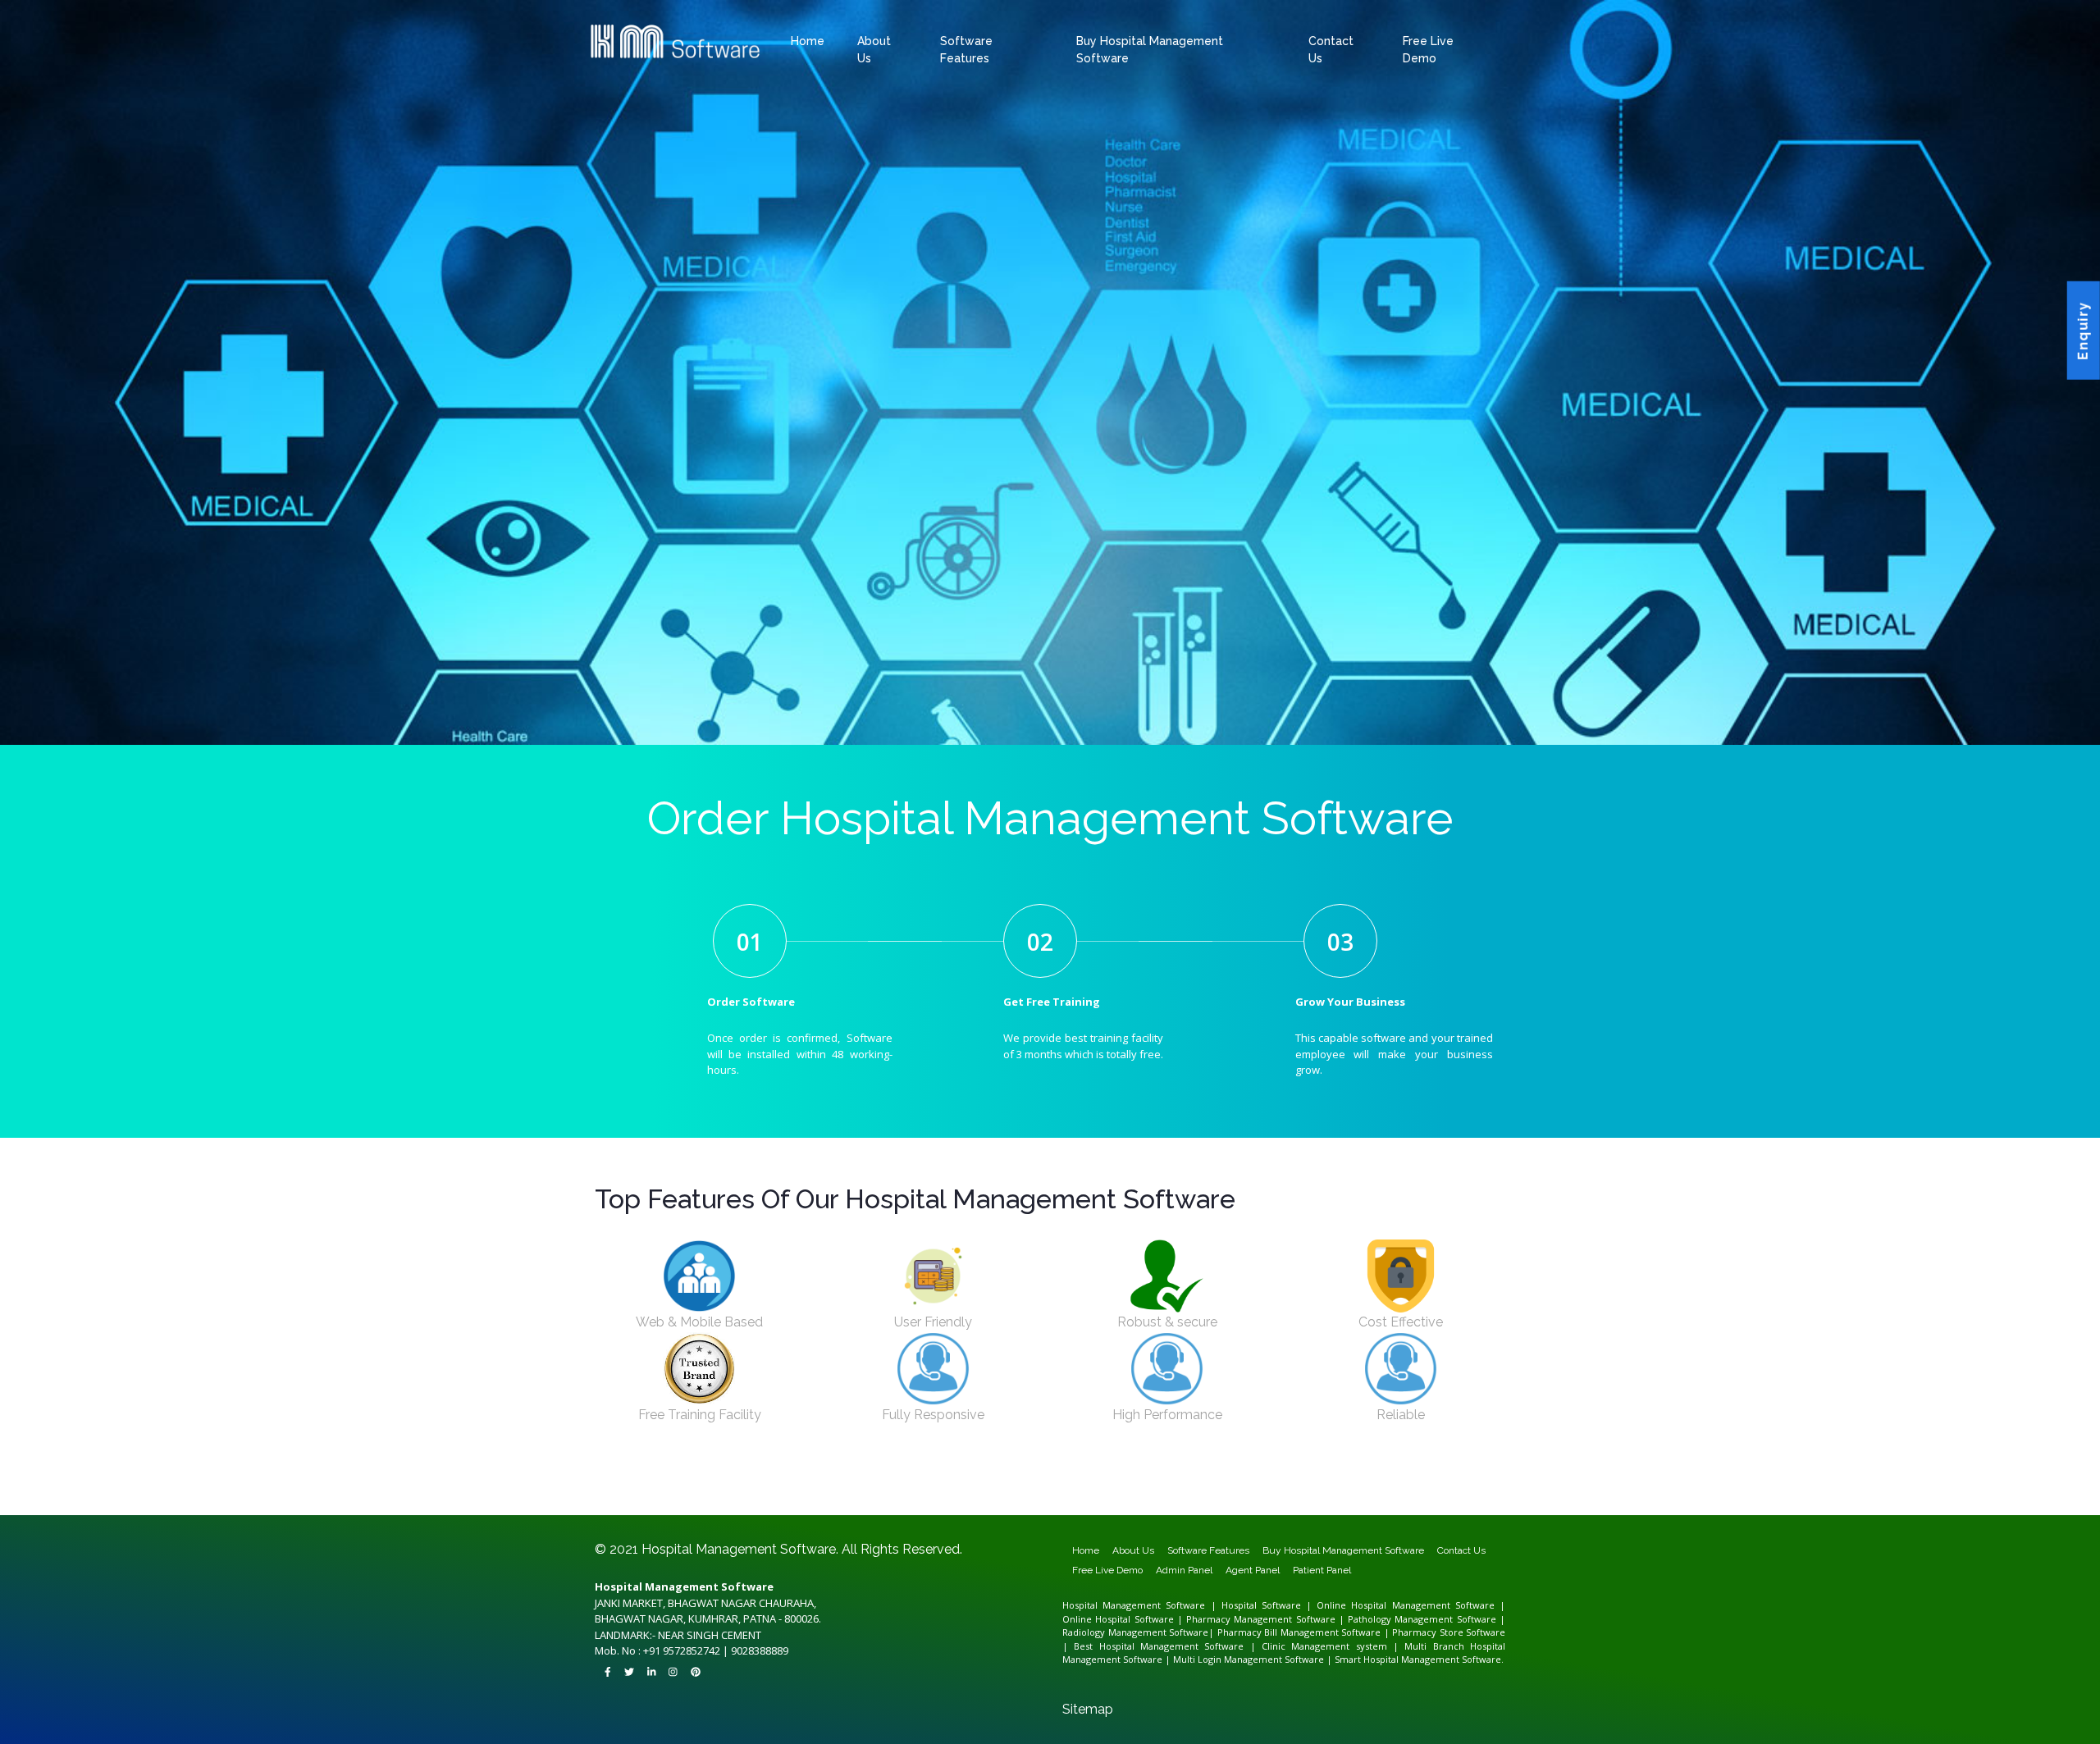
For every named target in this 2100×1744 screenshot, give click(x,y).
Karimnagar (686, 1509)
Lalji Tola (1426, 1477)
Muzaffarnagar (1321, 1487)
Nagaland (841, 1502)
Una (1490, 1495)
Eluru (1427, 1491)
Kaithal (1232, 1495)
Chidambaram (1105, 1506)
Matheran (868, 1472)
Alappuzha (767, 1499)
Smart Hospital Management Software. (1419, 1659)
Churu (640, 1506)
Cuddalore (1140, 1506)
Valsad (1401, 1484)
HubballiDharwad (1304, 1472)
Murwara (1351, 1499)
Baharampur (644, 1491)
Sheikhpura (897, 1480)
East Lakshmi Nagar (884, 1484)
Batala (1230, 1502)
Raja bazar (726, 1480)
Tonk (951, 1506)
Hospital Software (1261, 1605)
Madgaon (1077, 1495)
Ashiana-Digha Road (675, 1480)
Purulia (1180, 1491)
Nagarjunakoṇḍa (606, 1495)
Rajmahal (712, 1487)
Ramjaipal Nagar (1051, 1480)
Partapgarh (1339, 1487)
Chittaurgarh (626, 1506)
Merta (824, 1506)
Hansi (1205, 1495)
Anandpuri (1049, 1477)
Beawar (1473, 1502)
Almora (830, 1509)
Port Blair (1300, 1491)
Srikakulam (646, 1495)
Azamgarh (834, 1487)
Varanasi (1480, 1487)
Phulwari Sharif (765, 1480)
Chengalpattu (1072, 1506)
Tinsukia (912, 1495)
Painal (941, 1484)
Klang (1150, 1513)
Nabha (1361, 1502)
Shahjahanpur (1429, 1487)
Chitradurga (1242, 1472)
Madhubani (811, 1477)
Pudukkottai (1374, 1506)
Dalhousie (1392, 1495)
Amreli (1098, 1484)
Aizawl (816, 1502)
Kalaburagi (1324, 1472)
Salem (1434, 1506)
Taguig (1020, 1509)
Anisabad (1126, 1477)
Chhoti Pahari (1133, 1480)
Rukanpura (697, 1484)
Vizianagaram (716, 1495)
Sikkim (974, 1506)
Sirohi (942, 1506)
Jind (1222, 1495)
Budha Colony (1241, 1477)
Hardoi (1121, 1487)
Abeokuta (1394, 1509)
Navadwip (1141, 1491)
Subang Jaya (1182, 1513)
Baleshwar (940, 1502)
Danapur (918, 1484)
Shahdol (657, 1502)
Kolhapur (816, 1472)
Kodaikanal (1240, 1506)
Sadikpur (1444, 1480)
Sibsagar (878, 1495)
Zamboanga (1081, 1509)
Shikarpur (835, 1484)
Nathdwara (849, 1506)
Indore (1195, 1499)
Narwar (1402, 1499)
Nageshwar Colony (886, 1477)
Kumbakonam (1259, 1506)
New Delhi (1469, 1484)
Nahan (1469, 1495)
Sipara (930, 1484)
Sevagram (1028, 1472)
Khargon (1271, 1499)
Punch (702, 1499)
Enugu (1381, 1509)
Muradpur (667, 1484)
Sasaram (1032, 1484)
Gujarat (1069, 1484)
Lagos (1246, 1509)
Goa (1064, 1495)
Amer (1451, 1502)
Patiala (1373, 1502)
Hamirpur (1109, 1487)
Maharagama (838, 1513)
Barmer (1461, 1502)
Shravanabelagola (1441, 1472)
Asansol (629, 1491)
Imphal (744, 1502)
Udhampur (740, 1499)
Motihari (826, 1477)
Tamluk (1274, 1491)
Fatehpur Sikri (1034, 1487)
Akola (644, 1472)
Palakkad (889, 1499)
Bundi (612, 1506)
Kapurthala (1333, 1502)
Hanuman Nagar (1393, 1477)
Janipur (783, 1484)
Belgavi (1178, 1472)
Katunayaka (744, 1513)
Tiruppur (1500, 1506)
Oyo (1372, 1509)
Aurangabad (672, 1472)
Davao (958, 1509)
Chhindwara (1097, 1499)
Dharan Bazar (942, 1513)
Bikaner (601, 1506)
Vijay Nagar (1353, 1477)
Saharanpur (1396, 1487)
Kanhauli (1306, 1480)
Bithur (928, 1487)
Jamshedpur (684, 1487)
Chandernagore (822, 1491)
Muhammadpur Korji (1396, 1480)
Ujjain (709, 1502)
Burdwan (804, 1491)
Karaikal (1156, 1502)
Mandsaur (1314, 1499)
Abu (1424, 1502)
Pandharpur (953, 1472)
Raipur (1035, 1495)
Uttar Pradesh (755, 1487)
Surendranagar (1385, 1484)
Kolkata (1061, 1491)
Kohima (855, 1502)
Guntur (1437, 1491)
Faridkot (1259, 1502)
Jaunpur (1156, 1487)
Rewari (1295, 1495)
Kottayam (840, 1499)
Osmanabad (935, 1472)
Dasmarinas (1161, 1509)
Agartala (799, 1509)
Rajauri (713, 1499)
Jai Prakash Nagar (1110, 1480)
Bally (657, 1491)
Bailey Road (908, 1477)
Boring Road (944, 1477)
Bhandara (689, 1472)
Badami (1139, 1472)
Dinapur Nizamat (743, 1477)
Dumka (642, 1487)
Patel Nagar (826, 1480)
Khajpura (1412, 1477)
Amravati (656, 1472)
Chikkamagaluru (1221, 1472)
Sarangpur (611, 1502)
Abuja (1406, 1509)
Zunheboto (898, 1502)
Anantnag (619, 1499)
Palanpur (1322, 1484)
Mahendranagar (1020, 1513)
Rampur (1381, 1487)
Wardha (1098, 1472)
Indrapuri (1226, 1480)
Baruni (600, 1477)
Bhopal (1050, 1499)
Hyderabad (669, 1509)
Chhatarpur (1080, 1499)
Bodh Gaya (673, 1477)
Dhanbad (629, 1487)
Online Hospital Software (1118, 1619)
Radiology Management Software (1135, 1632)
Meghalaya (759, 1502)
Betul (1006, 1499)
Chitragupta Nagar (646, 1484)
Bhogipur (1240, 1480)
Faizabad (1002, 1487)
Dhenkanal (1019, 1502)
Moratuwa (601, 1513)
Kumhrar (1178, 1480)
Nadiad (1286, 1484)
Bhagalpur (640, 1477)
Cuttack (1004, 1502)
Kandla (1223, 1484)
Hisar (1214, 1495)
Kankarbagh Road (1445, 1477)
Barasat (712, 1491)
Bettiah (626, 1477)
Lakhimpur (1207, 1487)
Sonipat (1327, 1495)
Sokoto (1417, 1509)
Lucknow (1235, 1487)
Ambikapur (960, 1495)
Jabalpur (1216, 1499)
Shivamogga (1418, 1472)
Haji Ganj (1479, 1477)
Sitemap (1088, 1709)
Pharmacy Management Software (1261, 1619)
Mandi (1458, 1495)
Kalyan (794, 1472)
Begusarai (613, 1477)
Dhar (1144, 1499)
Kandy (655, 1513)
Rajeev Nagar (1347, 1480)
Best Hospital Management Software (1159, 1646)
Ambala (1114, 1495)
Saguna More (917, 1480)
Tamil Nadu (1044, 1506)
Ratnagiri (992, 1472)
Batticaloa (728, 1513)
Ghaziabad (1052, 1487)
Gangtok (987, 1506)
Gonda (1080, 1487)
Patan (1334, 1484)
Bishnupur (770, 1491)
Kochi (817, 1499)
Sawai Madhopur (902, 1506)
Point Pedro (711, 1513)
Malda (1092, 1491)
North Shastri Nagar (856, 1484)
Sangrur (1399, 1502)
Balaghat (982, 1499)
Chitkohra (681, 1484)
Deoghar (614, 1487)
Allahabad (792, 1487)
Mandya (1362, 1472)
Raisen (1467, 1499)
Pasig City (1033, 1509)
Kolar (1337, 1472)
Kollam (827, 1499)
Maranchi (970, 1484)
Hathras (1132, 1487)
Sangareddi (758, 1509)
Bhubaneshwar (971, 1502)
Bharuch (1110, 1484)
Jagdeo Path (1211, 1477)
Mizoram (804, 1502)
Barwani (995, 1499)
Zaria (1338, 1509)
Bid (713, 1472)
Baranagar (698, 1491)
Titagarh (1287, 1491)
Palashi (1155, 1491)
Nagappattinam (1316, 1506)
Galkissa (1498, 1509)
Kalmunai (685, 1513)
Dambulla (820, 1513)
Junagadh (1209, 1484)
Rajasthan (1413, 1502)
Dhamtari (998, 1495)
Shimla (1480, 1495)
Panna (1456, 1499)
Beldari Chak (1484, 1480)
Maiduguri (1326, 1509)
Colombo (1485, 1509)
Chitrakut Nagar (1086, 1480)
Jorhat (853, 1495)
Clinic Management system (1324, 1646)
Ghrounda (1034, 1477)
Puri (1097, 1502)
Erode (1185, 1506)
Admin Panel (1184, 1570)
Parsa (1317, 1480)
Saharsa (1002, 1484)
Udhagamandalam (620, 1509)
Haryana (1101, 1495)
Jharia (699, 1487)
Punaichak (1159, 1477)
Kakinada (1463, 1491)
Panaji (1089, 1495)
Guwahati (840, 1495)
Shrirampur (1241, 1491)
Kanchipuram (1200, 1506)
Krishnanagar (1077, 1491)
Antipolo (1048, 1509)
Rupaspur (654, 1480)
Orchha (1444, 1499)
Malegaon (853, 1472)
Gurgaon (1194, 1495)
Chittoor (1395, 1491)
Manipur (732, 1502)
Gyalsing (1001, 1506)
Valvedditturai (764, 1513)
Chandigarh (1141, 1495)
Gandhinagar (1164, 1484)
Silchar (890, 1495)
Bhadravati (1192, 1472)
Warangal (774, 1509)
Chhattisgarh (943, 1495)
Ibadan (1265, 1509)
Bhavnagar (1125, 1484)
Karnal (1243, 1495)
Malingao (971, 1509)
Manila (918, 1509)
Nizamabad (741, 1509)
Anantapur (1363, 1491)
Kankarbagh (926, 1477)
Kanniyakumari (1221, 1506)
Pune (980, 1472)
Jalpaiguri (963, 1491)
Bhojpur (1039, 1499)
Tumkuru (1485, 1472)
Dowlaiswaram (1412, 1491)
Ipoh (1196, 1513)
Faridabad (1157, 1495)
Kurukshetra (1257, 1495)
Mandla (1300, 1499)
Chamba (1378, 1495)
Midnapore (1105, 1491)
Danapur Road (1262, 1477)
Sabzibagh (934, 1480)
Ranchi (725, 1487)
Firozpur (1271, 1502)
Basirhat (742, 1491)
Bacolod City (1100, 1509)
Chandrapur (738, 1472)
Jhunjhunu (773, 1506)
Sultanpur (1458, 1487)
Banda (871, 1487)
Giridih (654, 1487)
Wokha (884, 1502)
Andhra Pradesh (1318, 1491)
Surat (1370, 1484)
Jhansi (1169, 1487)
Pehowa (1284, 1495)
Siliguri (1255, 1491)
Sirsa (1316, 1495)
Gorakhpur (1094, 1487)
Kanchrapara (1013, 1491)
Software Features (1208, 1550)
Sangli (1004, 1472)
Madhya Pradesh (963, 1499)
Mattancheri (872, 1499)
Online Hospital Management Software (1406, 1605)
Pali (861, 1506)
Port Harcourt (1293, 1509)
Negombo (627, 1513)
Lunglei (827, 1502)
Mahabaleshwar (834, 1472)
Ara (1504, 1472)
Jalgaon (782, 1472)
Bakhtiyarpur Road (607, 1484)
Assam (789, 1495)
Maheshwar (1286, 1499)
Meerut (1274, 1487)
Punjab (1206, 1502)
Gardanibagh (1283, 1477)
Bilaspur (984, 1495)
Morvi (1275, 1484)
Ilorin (1363, 1509)
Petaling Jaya (1224, 1513)
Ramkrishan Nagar (735, 1484)
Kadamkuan (1017, 1477)
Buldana (723, 1472)
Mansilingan (1118, 1509)
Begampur (1459, 1480)
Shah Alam (1242, 1513)
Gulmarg (658, 1499)
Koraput (1059, 1502)
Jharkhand (1485, 1484)
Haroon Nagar (744, 1480)
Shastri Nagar (952, 1480)
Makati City (1063, 1509)
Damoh (1112, 1499)
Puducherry (1141, 1502)
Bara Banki (885, 1487)
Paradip (1071, 1502)
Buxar (687, 1477)
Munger (839, 1477)
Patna (867, 1477)
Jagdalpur (1022, 1495)
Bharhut (1016, 1499)
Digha (1226, 1477)
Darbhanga (712, 1477)
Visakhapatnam (695, 1495)
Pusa (992, 1484)
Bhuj (1137, 1484)
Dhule (770, 1472)
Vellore (639, 1509)
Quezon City (933, 1509)
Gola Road (881, 1480)
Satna (624, 1502)
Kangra (1438, 1495)
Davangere (1259, 1472)
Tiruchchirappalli (1466, 1506)
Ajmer (1433, 1502)
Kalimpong (979, 1491)
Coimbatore (1124, 1506)
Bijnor (918, 1487)
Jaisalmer (734, 1506)
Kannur (806, 1499)
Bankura (684, 1491)
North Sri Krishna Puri (1329, 1477)
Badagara (782, 1499)
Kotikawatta (856, 1513)
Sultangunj (1164, 1480)
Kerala (754, 1499)
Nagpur (895, 1472)
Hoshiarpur (1301, 1502)
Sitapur (1445, 1487)
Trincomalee (669, 1513)
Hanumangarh (705, 1506)
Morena (1338, 1499)
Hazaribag (667, 1487)
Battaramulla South (799, 1513)
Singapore (1100, 1513)
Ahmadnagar (630, 1472)
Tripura (787, 1509)
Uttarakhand (815, 1509)
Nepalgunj (1053, 1513)
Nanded (908, 1472)
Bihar (1496, 1472)
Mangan (1029, 1506)
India (598, 1472)
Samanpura (1142, 1477)
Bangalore (1164, 1472)
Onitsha (1429, 1509)
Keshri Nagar (1192, 1477)
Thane (1053, 1472)
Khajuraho (1243, 1499)
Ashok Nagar (603, 1480)
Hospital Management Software (739, 1549)
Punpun (1363, 1480)
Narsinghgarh (1386, 1499)
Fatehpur (1016, 1487)
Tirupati (661, 1495)
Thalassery (904, 1499)
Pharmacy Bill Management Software (1299, 1632)
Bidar (1205, 1472)
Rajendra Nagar (1108, 1477)
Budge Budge (787, 1491)
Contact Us (1461, 1550)
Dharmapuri (1157, 1506)
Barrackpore (726, 1491)
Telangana (653, 1509)
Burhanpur (1064, 1499)
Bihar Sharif (656, 1477)
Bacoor (1212, 1509)
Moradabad (1302, 1487)
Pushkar (883, 1506)
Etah (979, 1487)
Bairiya (1499, 1480)
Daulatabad (756, 1472)
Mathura (1262, 1487)
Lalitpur (1221, 1487)
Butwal (1003, 1513)
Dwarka (1148, 1484)
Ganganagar (686, 1506)
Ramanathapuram (1416, 1506)
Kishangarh (803, 1506)
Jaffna (614, 1513)
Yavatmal (1111, 1472)
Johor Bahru (1164, 1513)
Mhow (1326, 1499)
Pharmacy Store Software (1449, 1632)
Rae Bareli (1367, 1487)
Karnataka (1125, 1472)
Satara (1015, 1472)
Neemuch (1415, 1499)
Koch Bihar (1046, 1491)
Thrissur (946, 1499)
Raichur (1403, 1472)
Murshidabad (1124, 1491)
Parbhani (969, 1472)
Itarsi (1205, 1499)
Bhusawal (703, 1472)
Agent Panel (1253, 1570)
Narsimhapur (1367, 1499)
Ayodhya (819, 1487)
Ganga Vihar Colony (704, 1480)
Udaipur (962, 1506)
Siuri (1265, 1491)
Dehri (726, 1477)
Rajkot (1360, 1484)
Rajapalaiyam (1393, 1506)
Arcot (1057, 1506)
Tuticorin (600, 1509)
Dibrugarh (815, 1495)
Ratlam (1490, 1499)
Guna (1153, 1499)
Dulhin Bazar (818, 1484)
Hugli (934, 1491)
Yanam (1195, 1502)
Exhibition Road (964, 1477)
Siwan (1058, 1484)
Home (808, 41)
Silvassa (1425, 1484)
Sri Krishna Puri (623, 1480)
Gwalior (1164, 1499)
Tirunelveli (1486, 1506)
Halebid (1275, 1472)
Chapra (698, 1477)
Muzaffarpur (854, 1477)
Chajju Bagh (1496, 1477)
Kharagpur (1030, 1491)
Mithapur (1465, 1477)
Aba (1347, 1509)
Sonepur (904, 1484)
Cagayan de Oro (1140, 1509)
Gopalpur (1329, 1480)
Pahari (1069, 1480)
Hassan (1286, 1472)
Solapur (1042, 1472)
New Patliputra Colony (992, 1477)
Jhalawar (758, 1506)
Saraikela (738, 1487)
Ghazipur (1067, 1487)
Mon (865, 1502)
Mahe (1168, 1502)
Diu (1447, 1484)
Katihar (797, 1477)
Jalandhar (1317, 1502)
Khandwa (1258, 1499)
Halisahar (911, 1491)
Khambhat (1236, 1484)
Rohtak (1306, 1495)
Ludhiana (1348, 1502)
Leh (692, 1499)
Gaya (760, 1477)
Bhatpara (756, 1491)
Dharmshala (1409, 1495)
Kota (815, 1506)
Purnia (983, 1484)
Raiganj (1192, 1491)
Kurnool (1477, 1491)
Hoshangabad (1180, 1499)
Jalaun (1144, 1487)
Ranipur (770, 1484)
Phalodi (871, 1506)
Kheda (1249, 1484)
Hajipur (771, 1477)
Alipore (599, 1491)
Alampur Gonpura (1424, 1480)
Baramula (634, 1499)
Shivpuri (985, 1480)
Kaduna (1277, 1509)
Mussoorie (873, 1509)
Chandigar (926, 1495)
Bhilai (973, 1495)
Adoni (1334, 1491)
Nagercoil (1335, 1506)
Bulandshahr (954, 1487)
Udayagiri (1125, 1502)
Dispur (828, 1495)
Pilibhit (1354, 1487)
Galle (698, 1513)
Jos (1354, 1509)
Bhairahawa (1070, 1513)
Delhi (1456, 1484)
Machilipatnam (1494, 1491)
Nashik (920, 1472)
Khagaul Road (787, 1480)
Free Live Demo (1107, 1570)
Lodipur (1376, 1480)
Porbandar (1347, 1484)
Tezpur (901, 1495)
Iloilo (1174, 1509)
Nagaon (865, 1495)
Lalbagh (1254, 1480)
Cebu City (986, 1509)
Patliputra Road (1303, 1477)
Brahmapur (990, 1502)
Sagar (598, 1502)
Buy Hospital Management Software (1343, 1550)
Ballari (1151, 1472)
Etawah (989, 1487)
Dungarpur (668, 1506)
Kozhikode (856, 1499)
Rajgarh (1478, 1499)
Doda (646, 1499)
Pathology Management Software (1422, 1619)
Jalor (746, 1506)
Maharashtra (612, 1472)
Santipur (1205, 1491)
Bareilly (899, 1487)
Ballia (861, 1487)
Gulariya (1085, 1513)
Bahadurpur (714, 1484)
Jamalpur (784, 1477)
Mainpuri (1249, 1487)
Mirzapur (1287, 1487)
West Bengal (1496, 1487)
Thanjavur (1447, 1506)
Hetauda (1038, 1513)
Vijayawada (675, 1495)
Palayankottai (1354, 1506)
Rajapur (640, 1480)
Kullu (1448, 1495)
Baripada (954, 1502)
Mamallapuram (1294, 1506)
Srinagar (726, 1499)
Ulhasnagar (1066, 1472)
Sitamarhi (1045, 1484)
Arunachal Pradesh (757, 1495)
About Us (1133, 1550)
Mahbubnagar (722, 1509)
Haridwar (859, 1509)
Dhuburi (800, 1495)
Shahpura (921, 1506)
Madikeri (1349, 1472)
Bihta (1294, 1480)
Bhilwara (1500, 1502)
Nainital (887, 1509)
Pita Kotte (642, 1513)
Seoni (645, 1502)
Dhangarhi (990, 1513)
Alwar (1442, 1502)
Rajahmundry (628, 1495)
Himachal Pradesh (1346, 1495)
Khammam (703, 1509)
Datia (1123, 1499)
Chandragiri (1380, 1491)
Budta (947, 1509)
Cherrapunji (776, 1502)
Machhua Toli (799, 1484)
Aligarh (779, 1487)
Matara (780, 1513)
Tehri (1470, 1487)
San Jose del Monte (1192, 1509)
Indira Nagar (1372, 1477)
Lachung (1016, 1506)
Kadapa (1449, 1491)
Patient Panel (1322, 1570)
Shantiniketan (1221, 1491)
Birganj (927, 1513)
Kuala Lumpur (1134, 1513)
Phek (874, 1502)
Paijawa (866, 1480)
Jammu (671, 1499)
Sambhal (1412, 1487)
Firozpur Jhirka (1176, 1495)
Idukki (795, 1499)
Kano (1255, 1509)
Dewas (1134, 1499)
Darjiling (840, 1491)
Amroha (806, 1487)
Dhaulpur (653, 1506)
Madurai (1276, 1506)
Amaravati (1348, 1491)
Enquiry (2083, 331)
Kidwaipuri (1089, 1477)
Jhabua (1229, 1499)
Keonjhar (1034, 1502)
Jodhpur (788, 1506)
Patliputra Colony (848, 1480)
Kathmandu (874, 1513)
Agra (769, 1487)
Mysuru (1391, 1472)
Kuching (1207, 1513)
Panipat (1271, 1495)
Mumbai (882, 1472)
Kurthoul (1213, 1480)
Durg (1010, 1495)
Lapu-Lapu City (1230, 1509)
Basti (909, 1487)
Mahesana (1262, 1484)
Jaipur (721, 1506)
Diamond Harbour (860, 1491)
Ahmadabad (1084, 1484)
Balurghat (669, 1491)
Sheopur (684, 1502)
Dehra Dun (844, 1509)
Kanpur (1193, 1487)
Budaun (939, 1487)
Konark (1047, 1502)
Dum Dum (881, 1491)
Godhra (1180, 1484)
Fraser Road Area (1069, 1477)
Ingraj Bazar (947, 1491)
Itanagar (776, 1495)
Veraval (1413, 1484)
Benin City (1310, 1509)
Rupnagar (1386, 1502)
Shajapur (670, 1502)
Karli (804, 1472)
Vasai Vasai (1083, 1472)
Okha (1310, 1484)
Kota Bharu (1116, 1513)
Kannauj (1181, 1487)
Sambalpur (1109, 1502)
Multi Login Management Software (1249, 1659)
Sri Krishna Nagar (1026, 1480)
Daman (1437, 1484)
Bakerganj (756, 1484)
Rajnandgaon (1050, 1495)
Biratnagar (913, 1513)
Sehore (635, 1502)
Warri (1440, 1509)
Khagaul (626, 1484)
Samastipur (1017, 1484)
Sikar (933, 1506)
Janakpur (974, 1513)
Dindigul (1173, 1506)
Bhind (1027, 1499)
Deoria (969, 1487)
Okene (1472, 1509)
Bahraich (848, 1487)
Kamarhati (996, 1491)
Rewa (1500, 1499)
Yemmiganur (735, 1495)
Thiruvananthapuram (926, 1499)
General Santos (1004, 1509)
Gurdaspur (1285, 1502)
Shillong (791, 1502)
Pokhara (889, 1513)
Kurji (1470, 1480)
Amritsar (1218, 1502)
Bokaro (1499, 1484)
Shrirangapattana (1466, 1472)
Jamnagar (1194, 1484)
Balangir (926, 1502)
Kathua (683, 1499)
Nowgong (1430, 1499)
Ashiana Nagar (1196, 1480)
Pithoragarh (903, 1509)
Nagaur (835, 1506)
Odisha (913, 1502)
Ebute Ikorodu (1455, 1509)
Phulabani (1085, 1502)
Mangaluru (1377, 1472)
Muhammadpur (1002, 1480)
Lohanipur (1175, 1477)
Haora (923, 1491)
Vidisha (720, 1502)
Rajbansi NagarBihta (1275, 1480)
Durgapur (897, 1491)
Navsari (1299, 1484)
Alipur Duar (614, 1491)
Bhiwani (1126, 1495)
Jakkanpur (970, 1480)
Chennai (1088, 1506)
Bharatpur (1486, 1502)
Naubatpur (954, 1484)
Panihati (1167, 1491)
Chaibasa (600, 1487)
